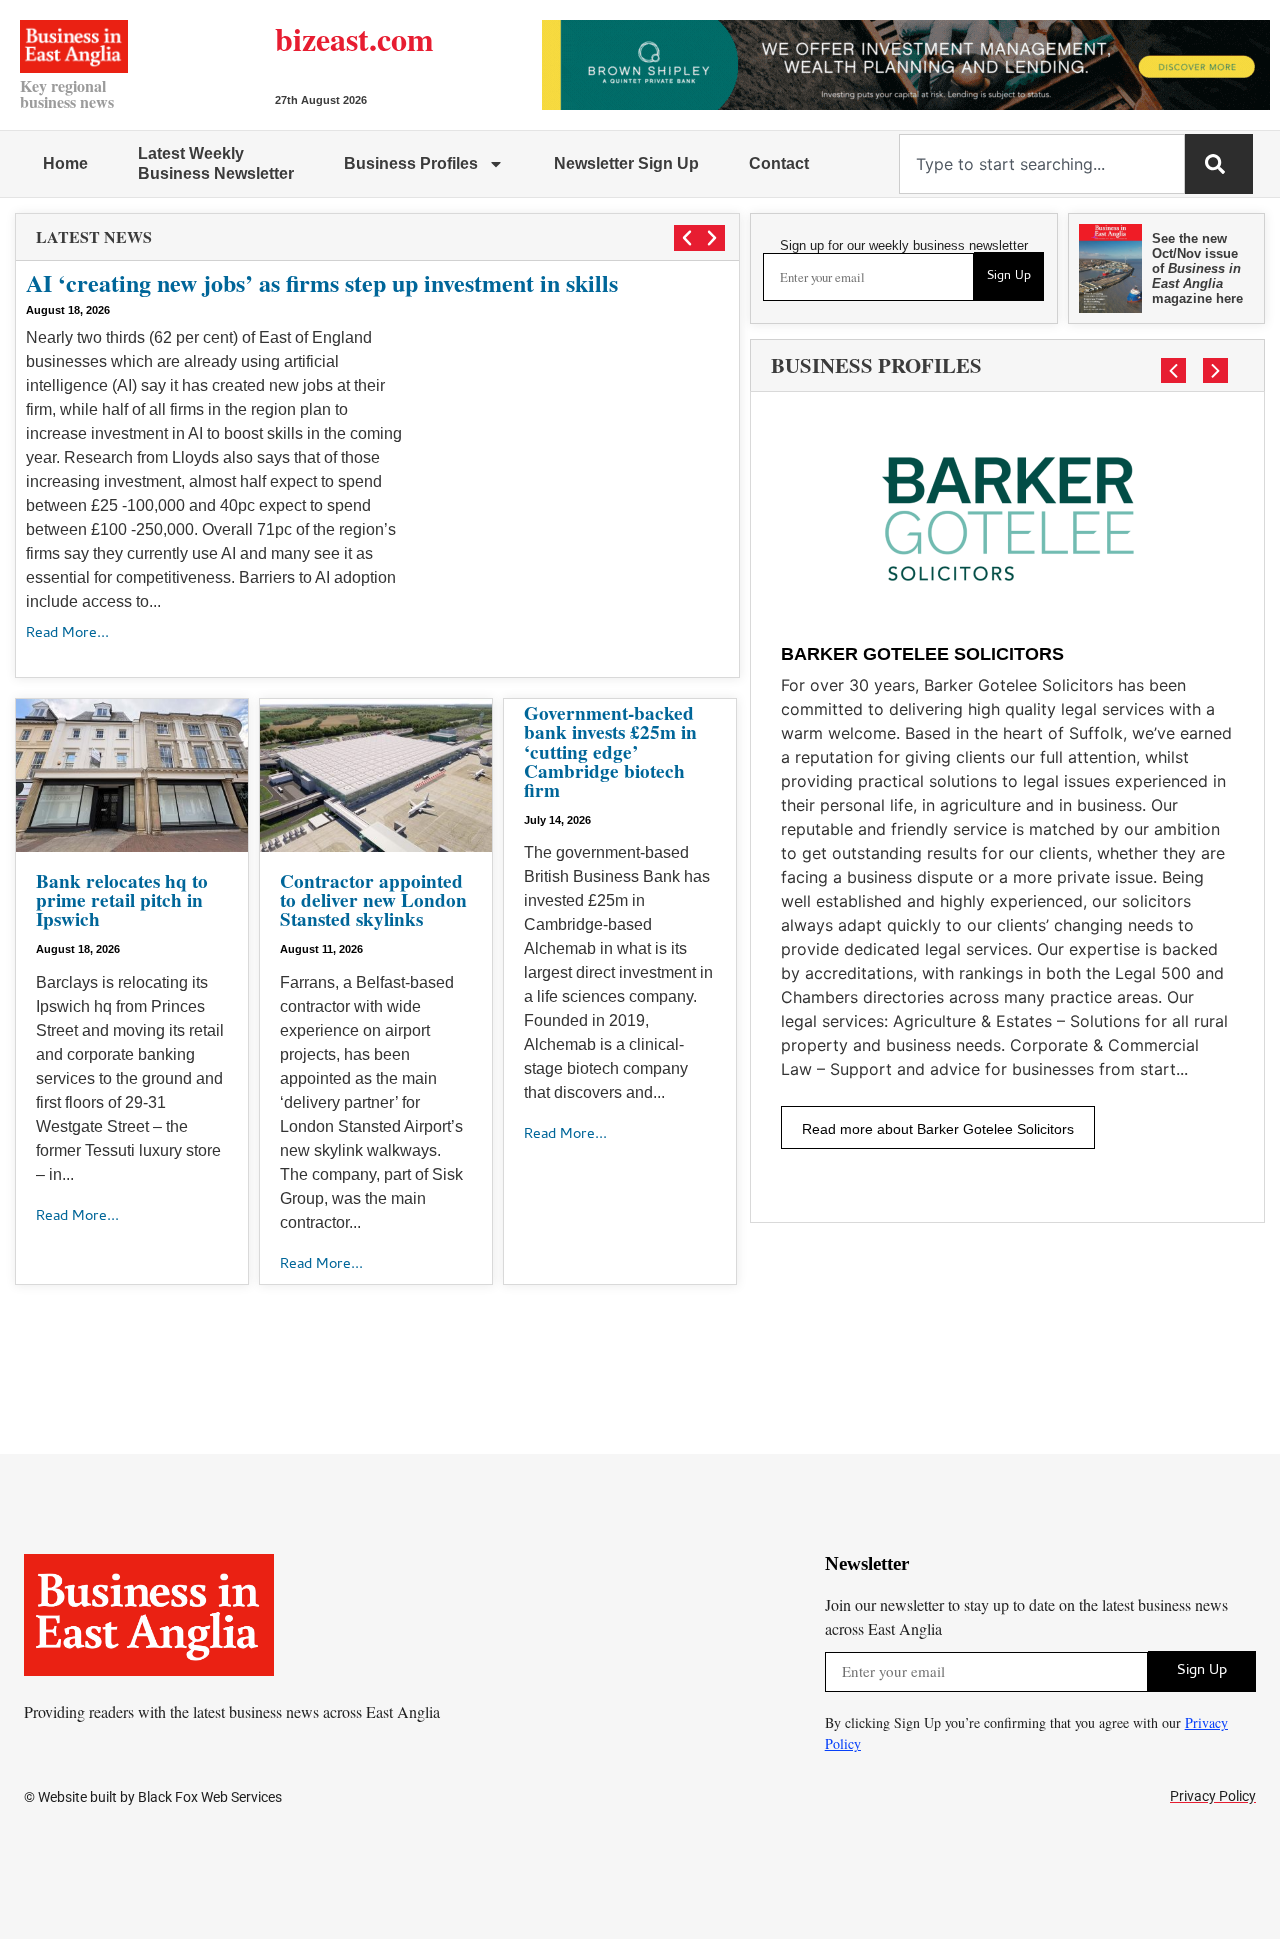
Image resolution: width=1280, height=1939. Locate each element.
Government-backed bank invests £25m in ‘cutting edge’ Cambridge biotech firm (610, 751)
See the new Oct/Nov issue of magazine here (1197, 268)
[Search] (1219, 164)
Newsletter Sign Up (626, 163)
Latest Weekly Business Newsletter (216, 163)
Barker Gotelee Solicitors (922, 654)
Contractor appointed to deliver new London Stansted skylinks (373, 900)
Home (65, 163)
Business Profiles (411, 163)
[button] (687, 238)
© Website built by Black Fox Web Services (153, 1797)
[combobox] (1042, 164)
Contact (779, 163)
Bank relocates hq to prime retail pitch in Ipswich (122, 900)
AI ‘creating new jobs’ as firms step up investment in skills (322, 282)
